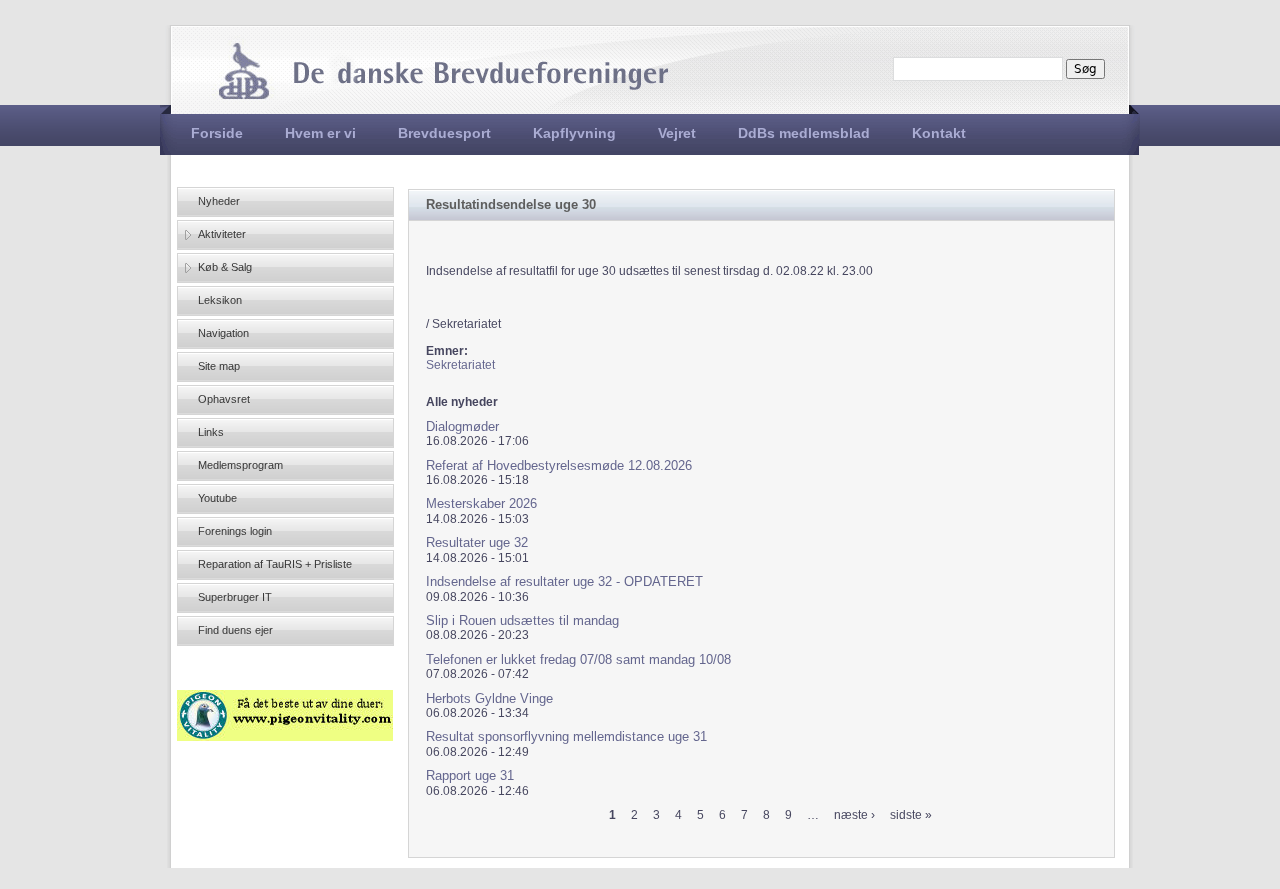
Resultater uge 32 (477, 542)
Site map (219, 366)
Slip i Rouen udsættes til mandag (522, 620)
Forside (217, 133)
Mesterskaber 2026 (481, 503)
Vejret (677, 133)
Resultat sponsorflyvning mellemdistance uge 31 (566, 736)
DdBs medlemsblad (804, 133)
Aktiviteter (222, 234)
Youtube (217, 498)
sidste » (911, 815)
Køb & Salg (225, 267)
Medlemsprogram (240, 465)
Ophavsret (224, 399)
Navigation (223, 333)
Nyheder (219, 201)
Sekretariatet (460, 365)
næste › (854, 815)
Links (211, 432)
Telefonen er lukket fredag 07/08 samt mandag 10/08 (578, 659)
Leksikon (220, 300)
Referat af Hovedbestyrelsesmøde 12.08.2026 (559, 465)
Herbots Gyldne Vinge (489, 698)
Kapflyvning (574, 133)
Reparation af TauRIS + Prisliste (275, 564)
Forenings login (235, 531)
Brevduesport (444, 133)
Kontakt (939, 133)
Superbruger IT (235, 597)
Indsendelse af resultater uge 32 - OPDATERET (564, 581)
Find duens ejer (235, 630)
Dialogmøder (462, 426)
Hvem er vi (320, 133)
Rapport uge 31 (470, 775)
